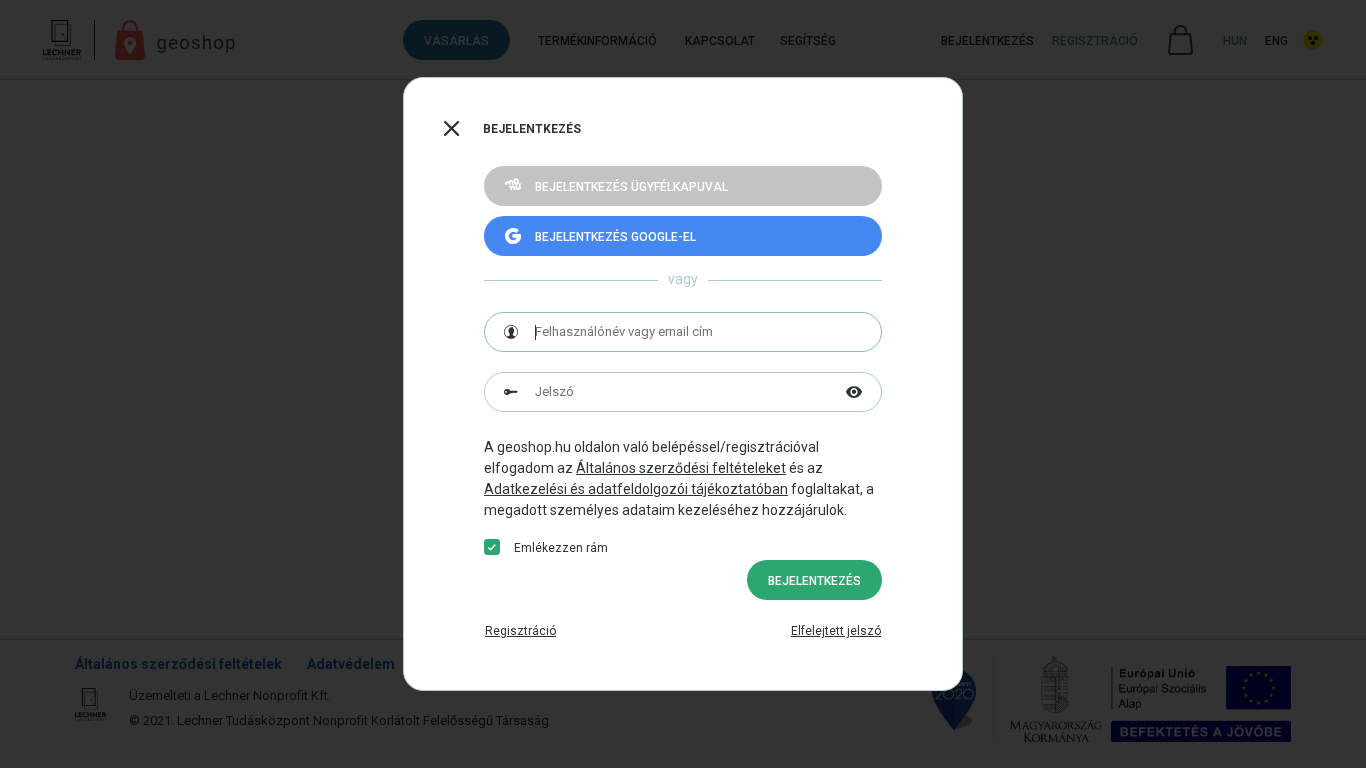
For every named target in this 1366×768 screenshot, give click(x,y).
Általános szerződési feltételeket (681, 468)
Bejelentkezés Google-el (615, 237)
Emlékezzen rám (561, 548)
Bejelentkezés (814, 581)
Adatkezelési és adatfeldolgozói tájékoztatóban (636, 489)
